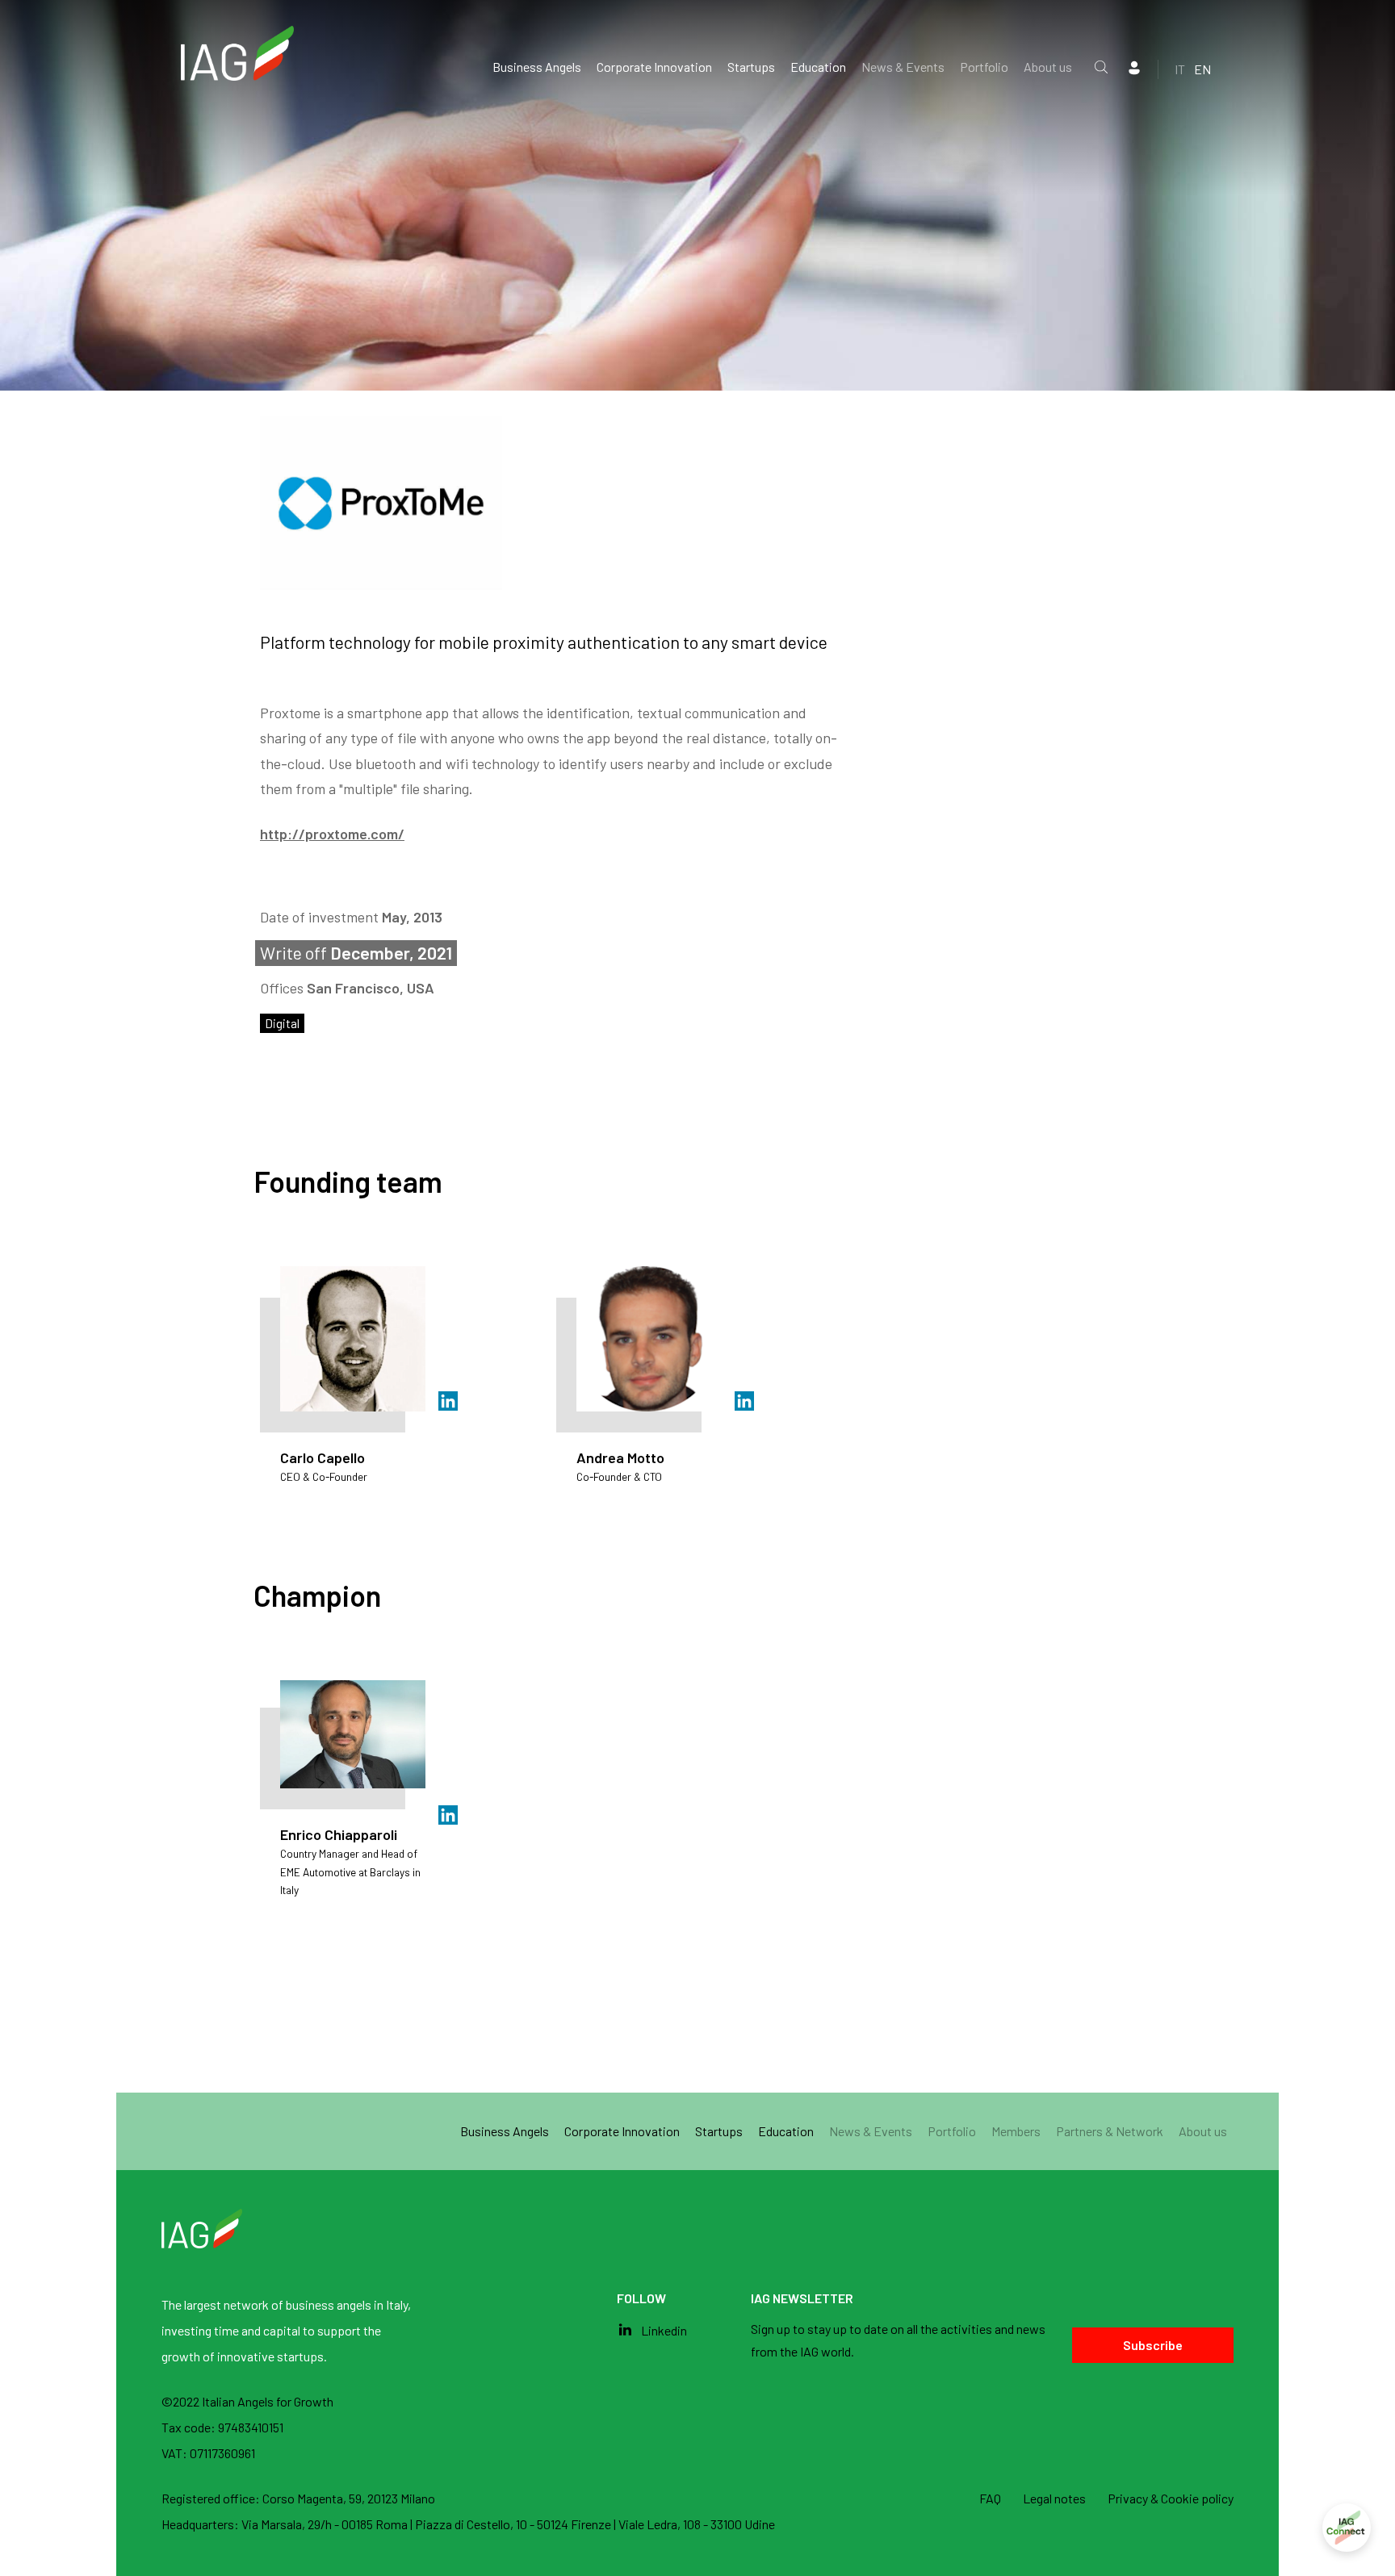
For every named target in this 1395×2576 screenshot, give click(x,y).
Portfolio (984, 67)
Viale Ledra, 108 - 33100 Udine (697, 2524)
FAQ (990, 2498)
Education (818, 67)
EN (1202, 69)
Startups (751, 67)
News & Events (903, 67)
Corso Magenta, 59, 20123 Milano (349, 2498)
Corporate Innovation (654, 67)
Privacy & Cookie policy (1171, 2498)
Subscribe (1153, 2345)
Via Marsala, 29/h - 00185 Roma (326, 2524)
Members (1016, 2131)
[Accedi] (1347, 2528)
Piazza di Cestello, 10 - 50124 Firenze (514, 2524)
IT (1180, 69)
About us (1048, 67)
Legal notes (1054, 2498)
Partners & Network (1110, 2131)
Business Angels (537, 67)
